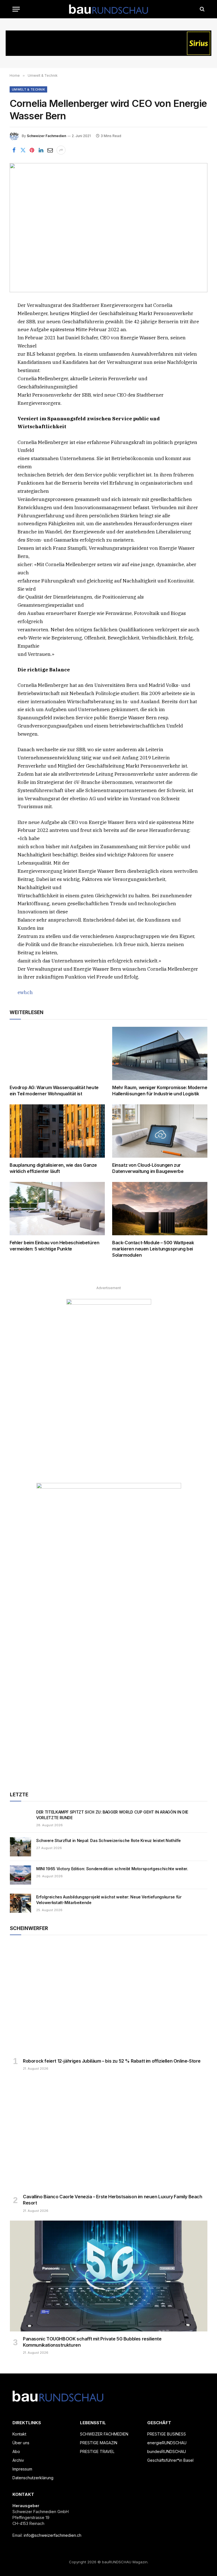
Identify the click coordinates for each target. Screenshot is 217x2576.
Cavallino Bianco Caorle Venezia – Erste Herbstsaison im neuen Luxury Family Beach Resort (113, 2200)
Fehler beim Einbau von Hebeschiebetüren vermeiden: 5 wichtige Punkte (54, 1246)
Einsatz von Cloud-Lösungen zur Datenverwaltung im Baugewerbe (148, 1168)
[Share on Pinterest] (32, 150)
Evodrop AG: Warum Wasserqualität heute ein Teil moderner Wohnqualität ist (54, 1091)
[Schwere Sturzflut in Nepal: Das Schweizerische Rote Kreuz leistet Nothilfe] (20, 1847)
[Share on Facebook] (14, 150)
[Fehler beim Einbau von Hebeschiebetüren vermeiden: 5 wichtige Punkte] (57, 1209)
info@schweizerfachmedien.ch (53, 2535)
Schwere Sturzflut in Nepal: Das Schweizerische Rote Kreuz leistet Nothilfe (108, 1840)
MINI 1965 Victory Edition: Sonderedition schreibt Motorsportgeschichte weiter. (112, 1869)
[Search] (202, 9)
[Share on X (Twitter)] (23, 150)
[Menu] (16, 9)
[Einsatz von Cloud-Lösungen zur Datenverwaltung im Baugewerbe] (160, 1131)
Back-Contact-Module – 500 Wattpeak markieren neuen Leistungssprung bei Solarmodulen (153, 1249)
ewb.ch (25, 992)
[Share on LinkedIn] (41, 150)
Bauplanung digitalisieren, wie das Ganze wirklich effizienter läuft (53, 1168)
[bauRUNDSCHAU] (108, 9)
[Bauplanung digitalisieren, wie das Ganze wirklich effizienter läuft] (57, 1131)
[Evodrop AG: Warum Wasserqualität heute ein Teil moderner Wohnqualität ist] (57, 1054)
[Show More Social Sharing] (61, 150)
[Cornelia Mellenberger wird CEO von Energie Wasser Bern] (108, 228)
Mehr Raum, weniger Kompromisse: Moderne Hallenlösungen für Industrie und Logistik (160, 1091)
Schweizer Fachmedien (46, 136)
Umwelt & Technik (28, 89)
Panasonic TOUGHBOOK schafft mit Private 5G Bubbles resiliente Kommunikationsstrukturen (92, 2342)
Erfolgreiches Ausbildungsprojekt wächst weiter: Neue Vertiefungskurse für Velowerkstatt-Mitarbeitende (109, 1900)
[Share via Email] (50, 150)
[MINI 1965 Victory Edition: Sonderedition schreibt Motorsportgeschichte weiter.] (20, 1875)
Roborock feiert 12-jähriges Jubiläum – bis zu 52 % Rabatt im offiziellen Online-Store (112, 2061)
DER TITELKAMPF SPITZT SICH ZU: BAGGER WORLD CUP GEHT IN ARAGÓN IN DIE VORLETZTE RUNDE (112, 1815)
